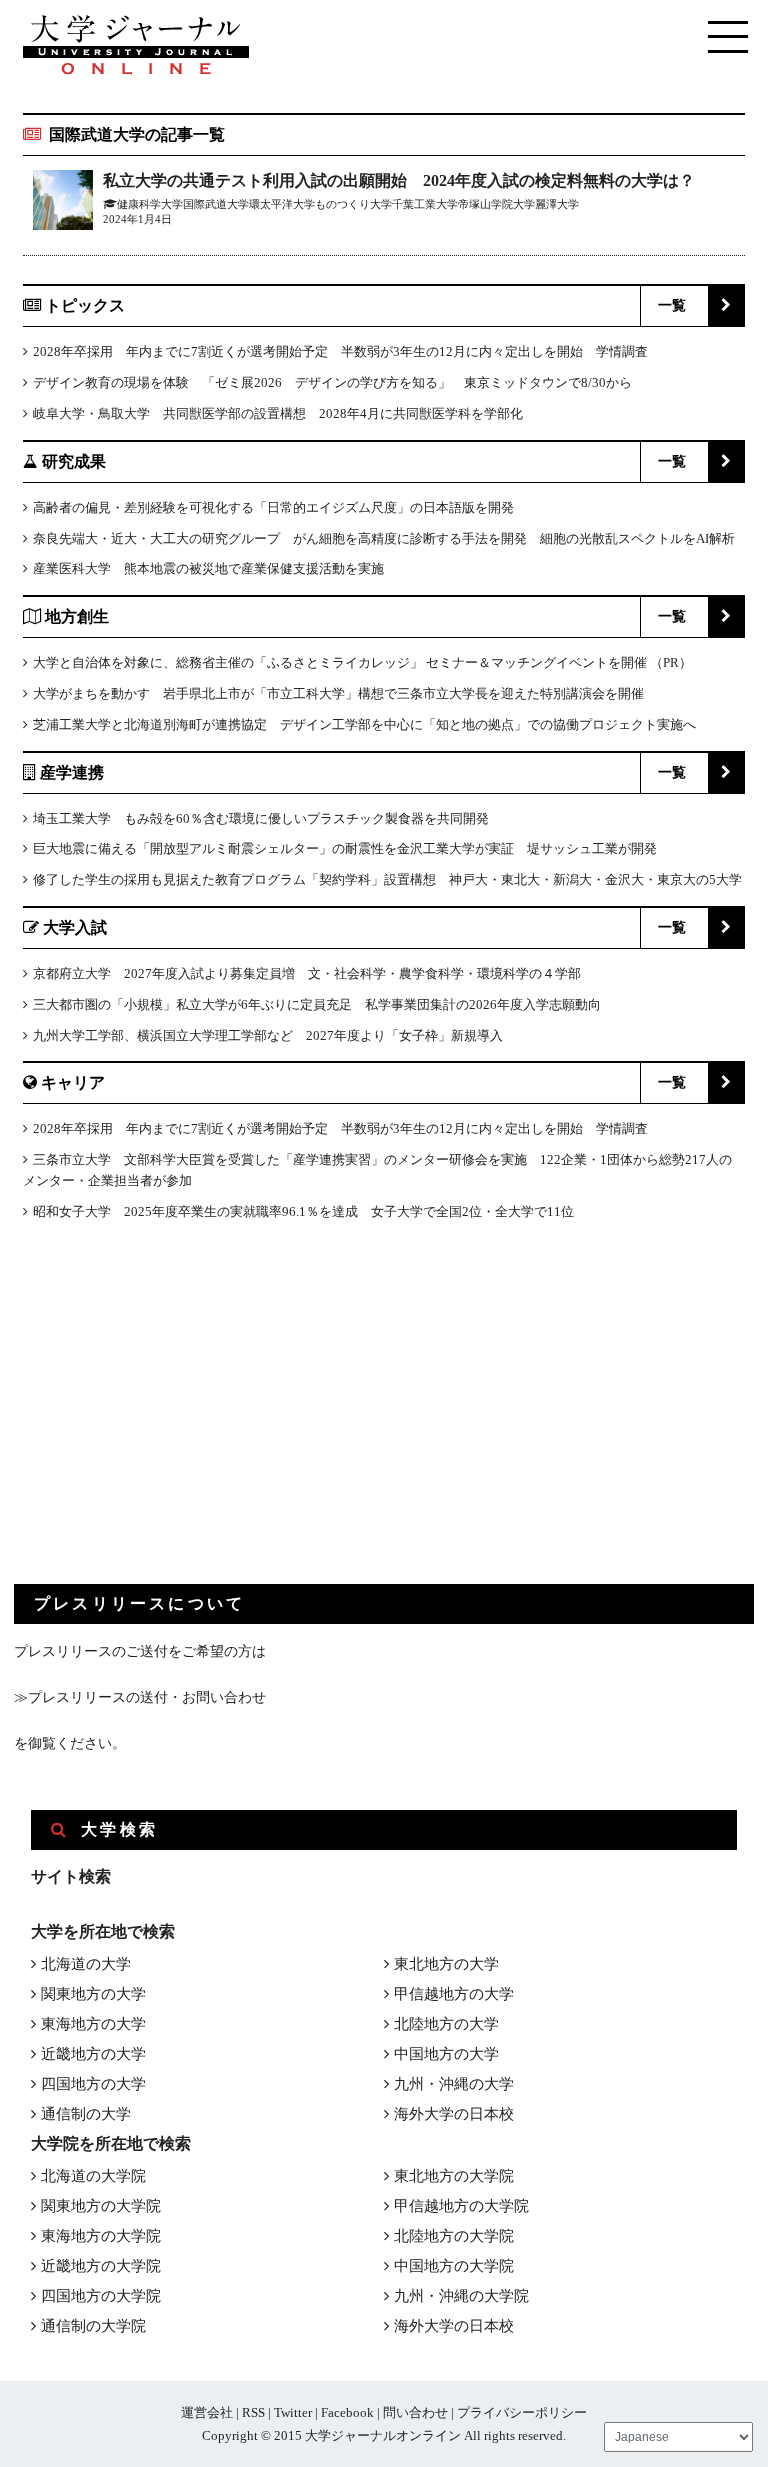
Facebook (347, 2412)
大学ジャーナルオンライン (383, 2435)
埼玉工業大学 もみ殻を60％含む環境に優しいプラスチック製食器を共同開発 (261, 818)
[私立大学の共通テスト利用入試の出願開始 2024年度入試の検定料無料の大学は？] (63, 203)
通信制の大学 (86, 2114)
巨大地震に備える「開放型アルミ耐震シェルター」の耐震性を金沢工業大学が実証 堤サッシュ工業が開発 (345, 848)
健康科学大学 (150, 204)
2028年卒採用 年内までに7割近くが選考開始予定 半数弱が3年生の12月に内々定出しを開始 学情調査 (340, 351)
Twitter (293, 2412)
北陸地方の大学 (446, 2024)
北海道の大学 (86, 1964)
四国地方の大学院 (101, 2296)
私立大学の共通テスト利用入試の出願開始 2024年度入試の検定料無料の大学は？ (399, 180)
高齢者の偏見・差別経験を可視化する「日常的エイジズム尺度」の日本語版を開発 (273, 507)
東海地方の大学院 (101, 2236)
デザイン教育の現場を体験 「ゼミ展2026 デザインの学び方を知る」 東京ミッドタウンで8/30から (332, 382)
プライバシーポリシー (522, 2412)
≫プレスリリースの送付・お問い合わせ (140, 1697)
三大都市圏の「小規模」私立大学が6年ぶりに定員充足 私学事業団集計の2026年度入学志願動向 (317, 1004)
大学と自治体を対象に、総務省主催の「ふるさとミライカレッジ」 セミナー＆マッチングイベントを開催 (340, 662)
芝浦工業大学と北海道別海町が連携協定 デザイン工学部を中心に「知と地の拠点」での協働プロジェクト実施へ (364, 724)
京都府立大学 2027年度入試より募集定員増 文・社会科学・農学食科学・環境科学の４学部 (307, 973)
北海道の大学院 (93, 2176)
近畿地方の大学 (93, 2054)
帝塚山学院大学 (496, 204)
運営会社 (207, 2412)
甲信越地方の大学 (454, 1994)
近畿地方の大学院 (101, 2266)
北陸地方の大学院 (454, 2236)
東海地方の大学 (93, 2024)
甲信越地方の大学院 (461, 2206)
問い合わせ (415, 2412)
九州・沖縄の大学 (454, 2084)
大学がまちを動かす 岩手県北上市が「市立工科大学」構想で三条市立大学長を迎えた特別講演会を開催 (338, 693)
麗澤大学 (557, 204)
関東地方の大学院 (101, 2206)
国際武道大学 (216, 204)
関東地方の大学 (93, 1994)
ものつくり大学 (353, 204)
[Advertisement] (164, 1419)
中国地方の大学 (446, 2054)
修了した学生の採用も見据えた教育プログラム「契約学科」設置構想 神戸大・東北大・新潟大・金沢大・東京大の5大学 (387, 879)
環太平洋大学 (282, 204)
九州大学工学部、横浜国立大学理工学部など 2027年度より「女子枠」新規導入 (268, 1035)
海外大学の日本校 (454, 2114)
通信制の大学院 (93, 2326)
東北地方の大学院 (454, 2176)
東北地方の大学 (446, 1964)
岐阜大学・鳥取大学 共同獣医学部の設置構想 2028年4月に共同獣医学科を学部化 (278, 413)
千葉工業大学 (425, 204)
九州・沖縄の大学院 (461, 2296)
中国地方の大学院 (454, 2266)
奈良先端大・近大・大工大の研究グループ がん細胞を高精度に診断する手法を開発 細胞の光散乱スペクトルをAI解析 (384, 538)
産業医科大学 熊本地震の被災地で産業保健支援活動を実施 (208, 568)
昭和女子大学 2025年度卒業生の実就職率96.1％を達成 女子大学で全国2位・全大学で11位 (303, 1211)
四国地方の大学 (93, 2084)
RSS (253, 2412)
